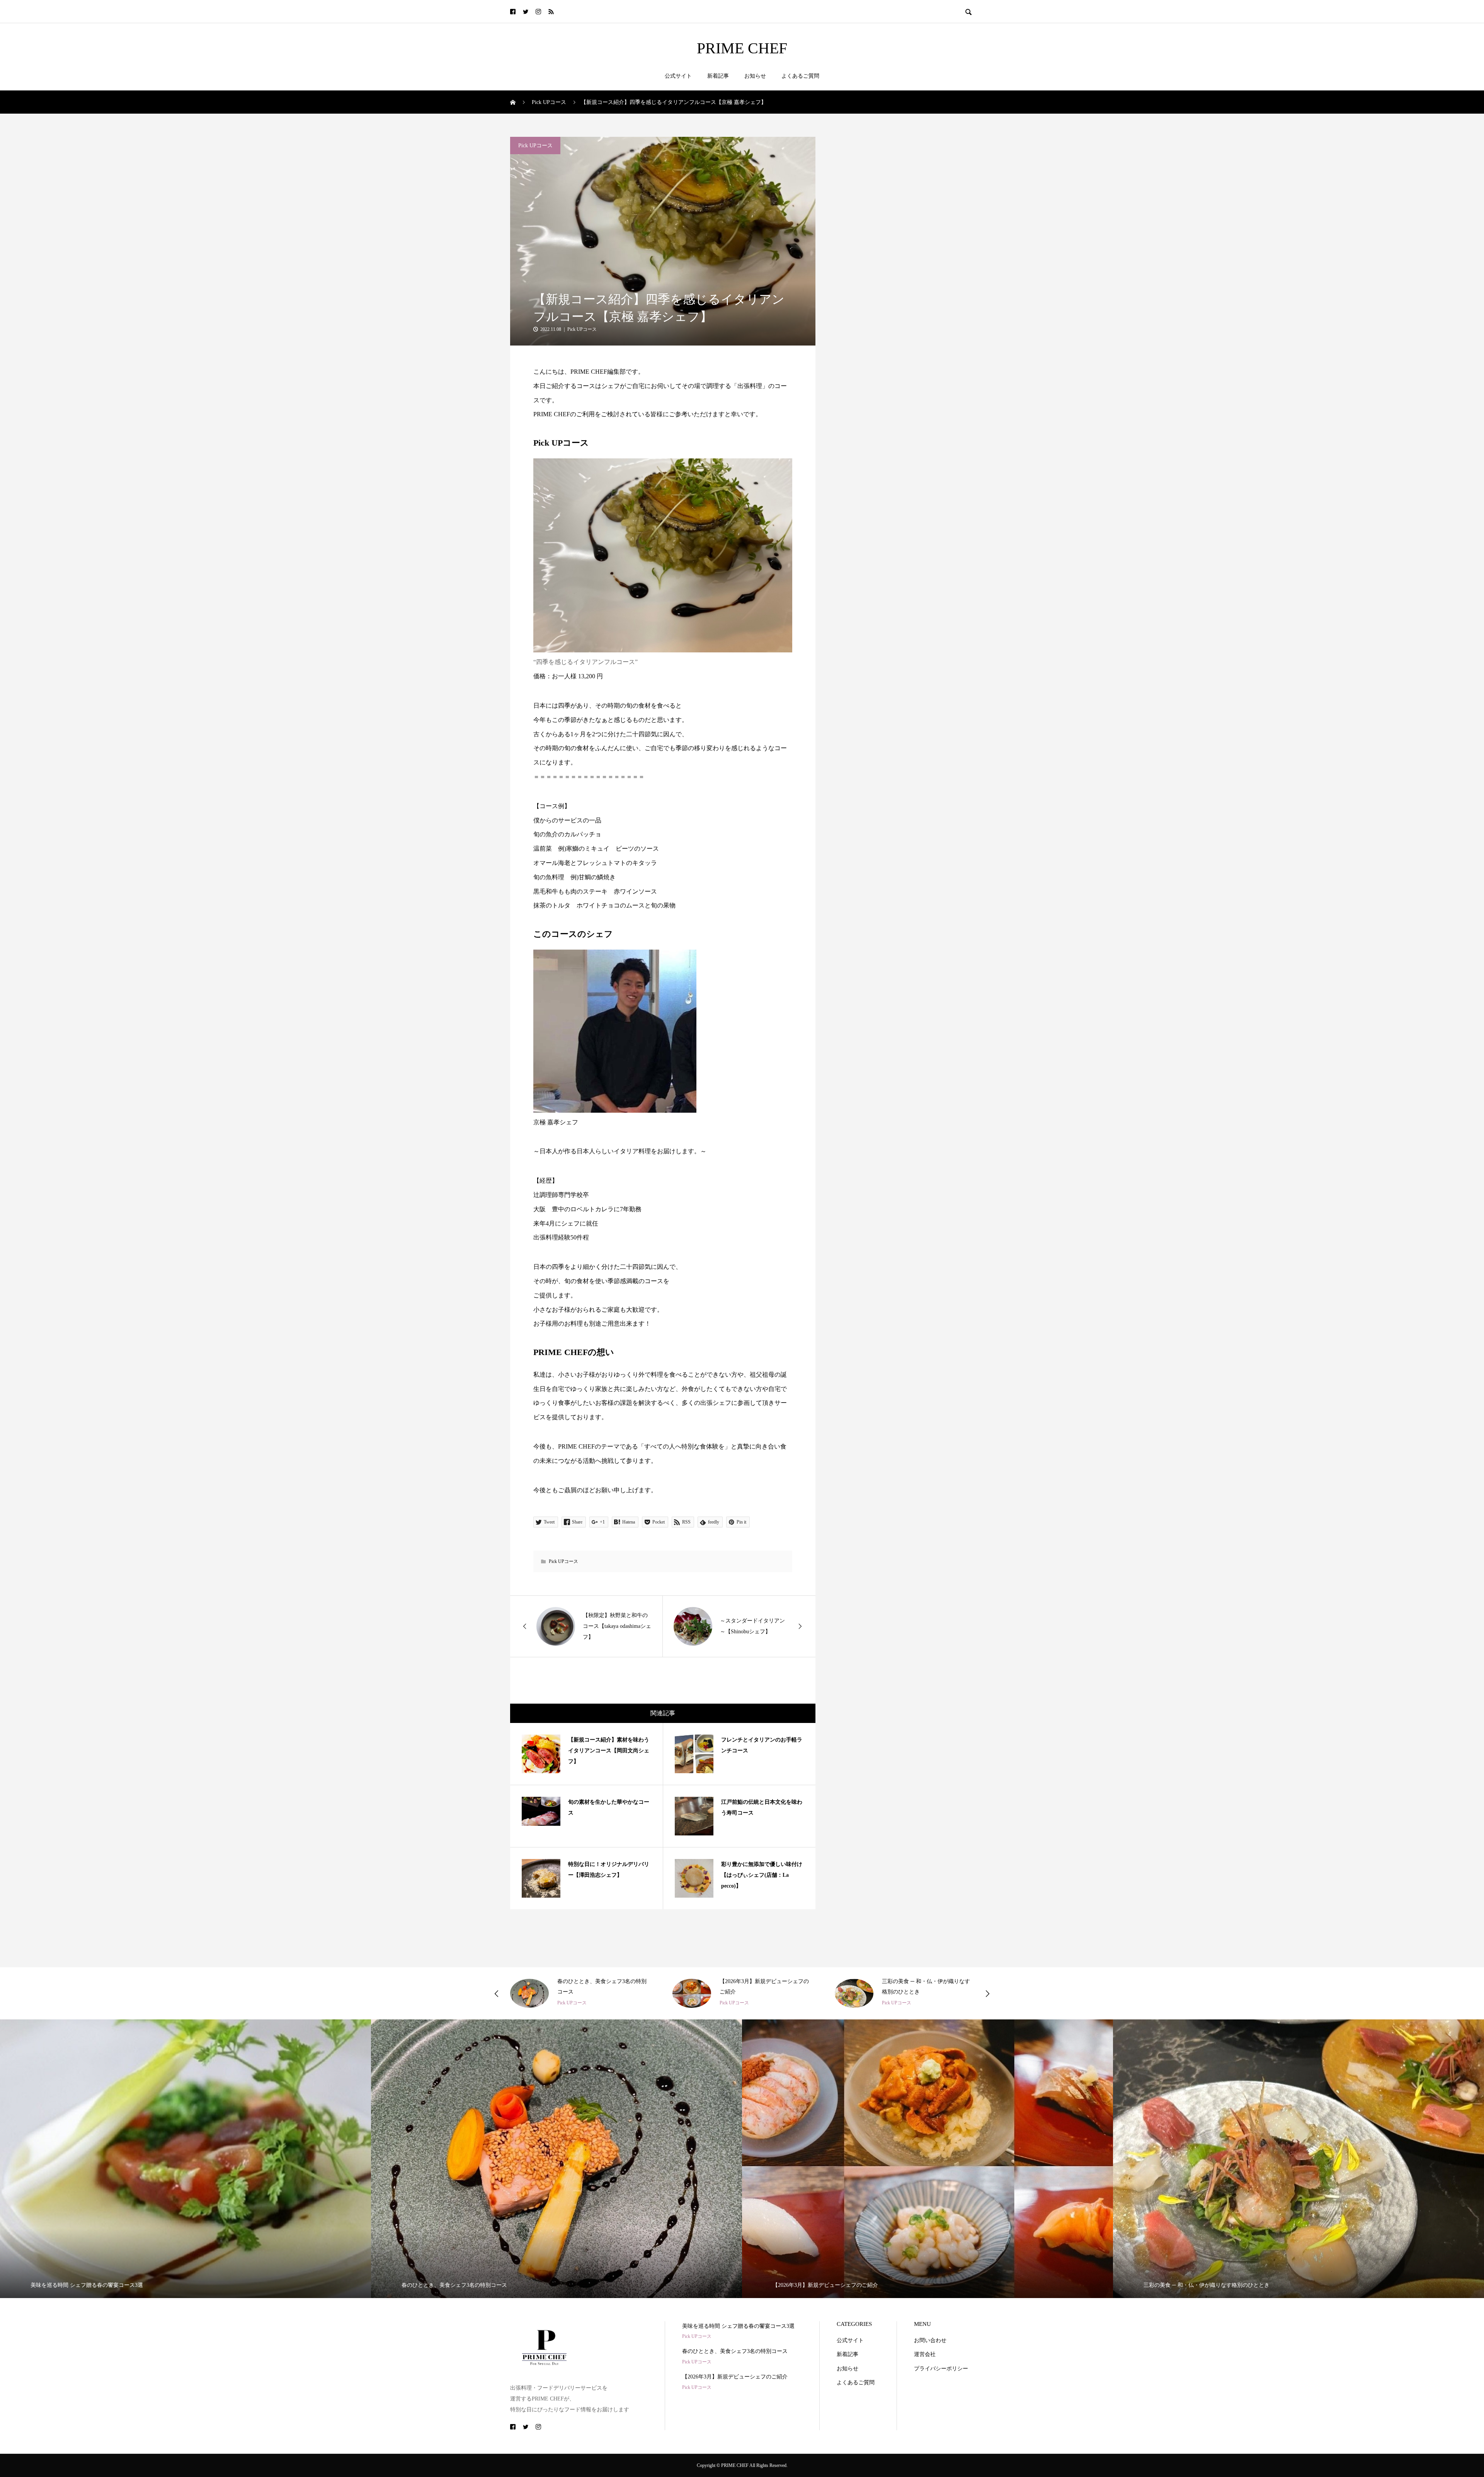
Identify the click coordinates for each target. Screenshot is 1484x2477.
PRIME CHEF (742, 48)
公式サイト (678, 76)
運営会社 (925, 2354)
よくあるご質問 (800, 76)
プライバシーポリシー (941, 2369)
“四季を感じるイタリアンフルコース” (585, 662)
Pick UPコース (535, 146)
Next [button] (987, 1994)
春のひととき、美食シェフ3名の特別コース (735, 2351)
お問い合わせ (930, 2340)
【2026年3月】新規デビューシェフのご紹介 (735, 2377)
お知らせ (755, 76)
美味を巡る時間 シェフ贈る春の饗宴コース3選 (738, 2326)
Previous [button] (497, 1994)
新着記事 (718, 76)
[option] (580, 1993)
